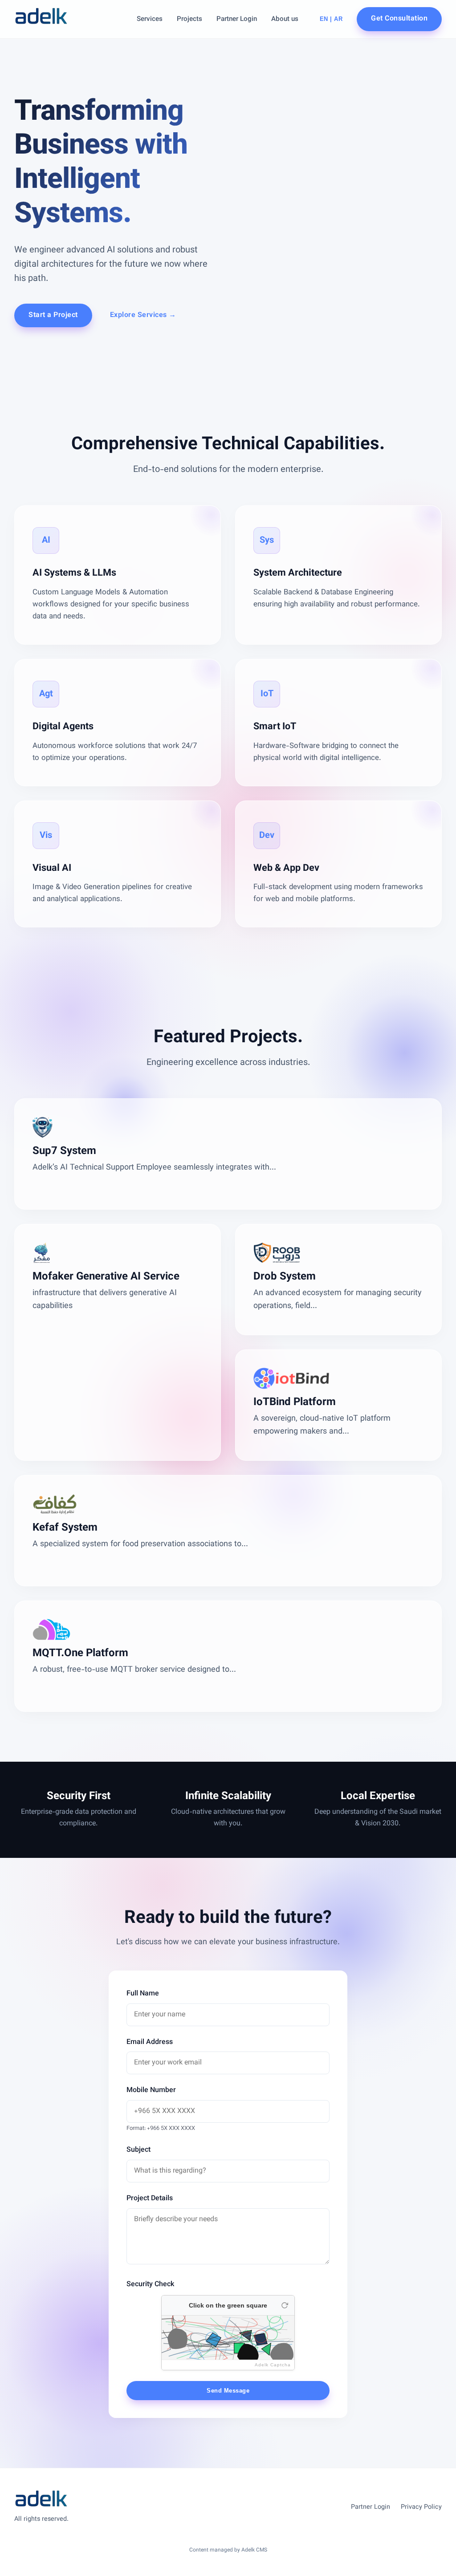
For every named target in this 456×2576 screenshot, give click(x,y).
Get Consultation (399, 19)
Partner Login (237, 19)
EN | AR (331, 19)
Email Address (150, 2042)
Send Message (228, 2391)
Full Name (143, 1994)
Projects (189, 19)
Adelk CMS (254, 2550)
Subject (138, 2150)
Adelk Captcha (273, 2365)
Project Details (150, 2199)
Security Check (150, 2285)
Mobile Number (151, 2090)
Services (150, 19)
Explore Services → (143, 315)
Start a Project (53, 315)
